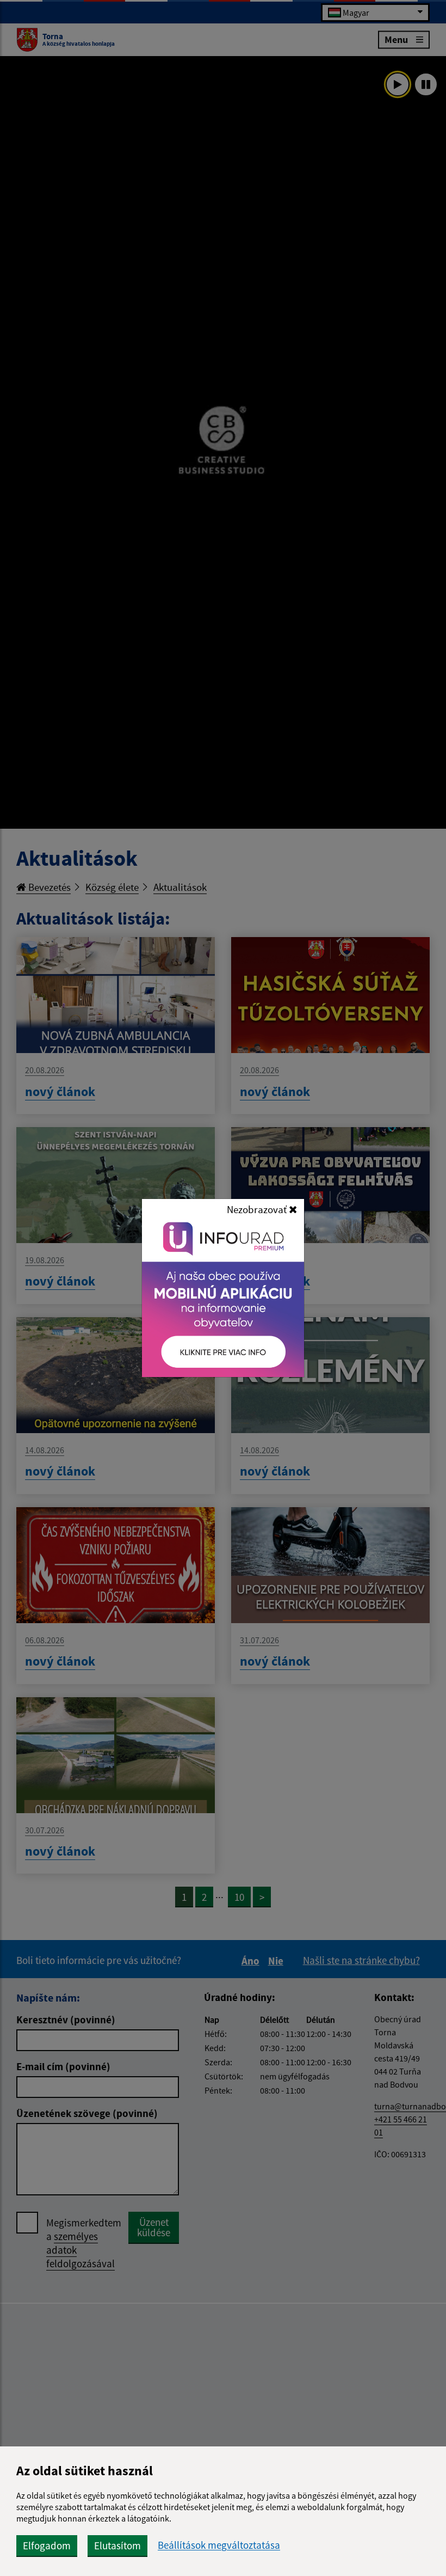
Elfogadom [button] (47, 2546)
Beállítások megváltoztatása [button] (219, 2545)
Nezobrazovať (258, 1209)
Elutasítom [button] (117, 2546)
